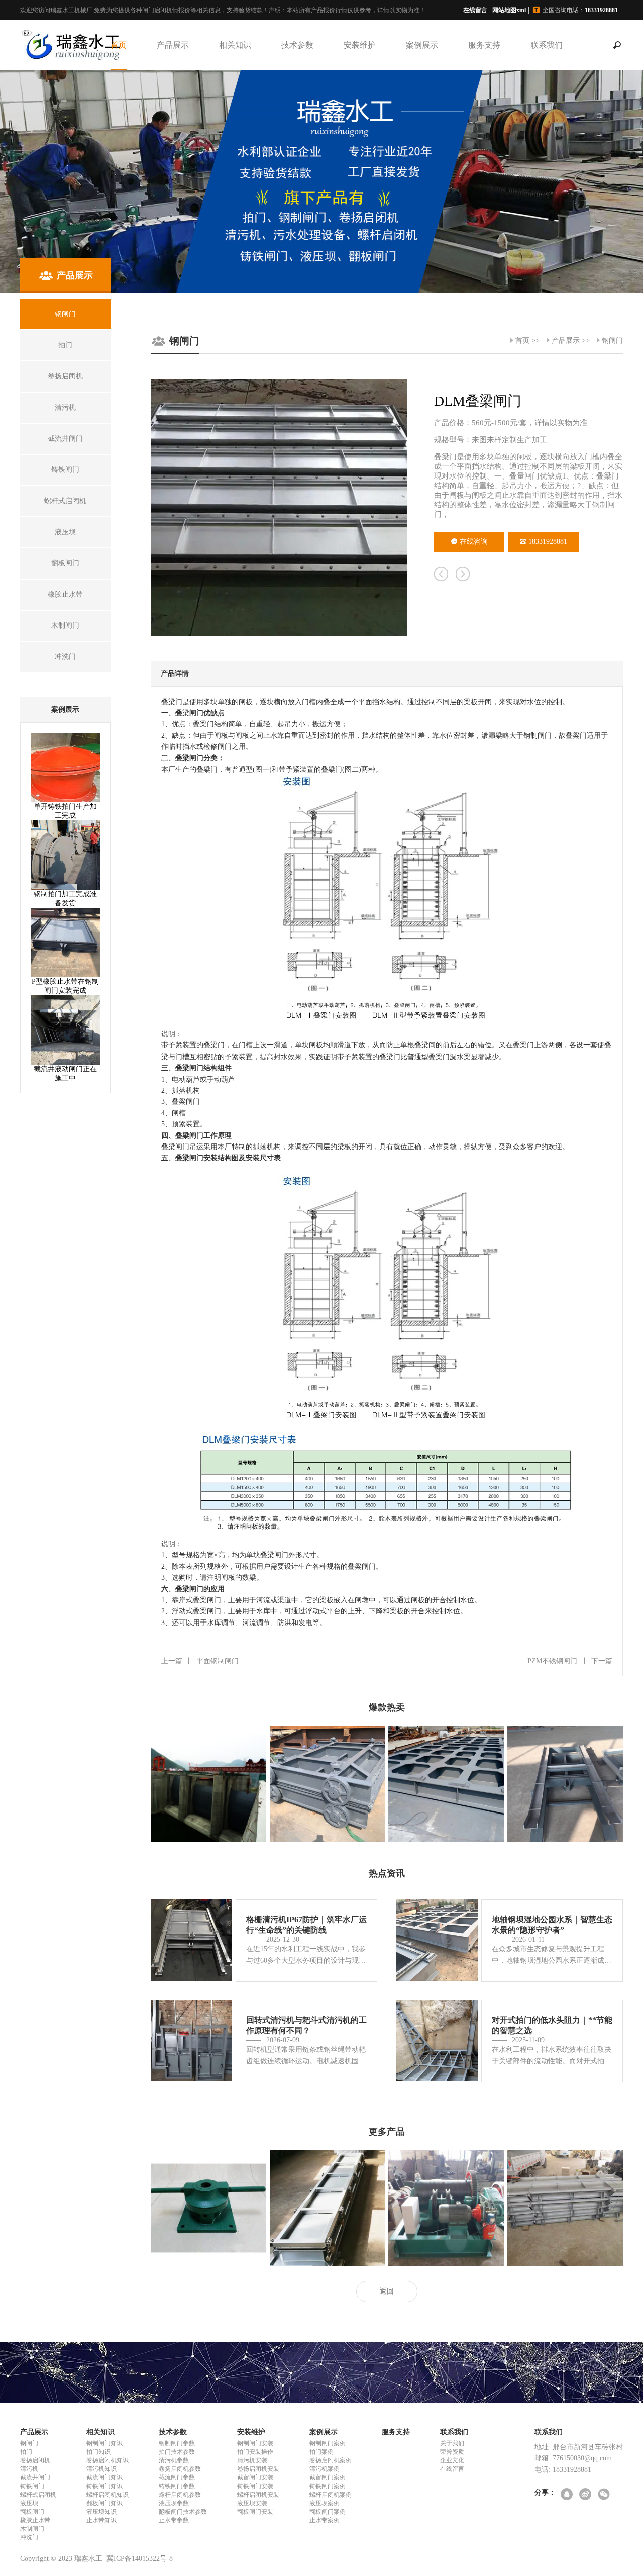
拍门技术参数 (177, 2452)
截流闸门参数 (177, 2477)
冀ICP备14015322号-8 (140, 2559)
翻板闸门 (32, 2512)
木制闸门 (32, 2529)
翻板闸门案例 (328, 2512)
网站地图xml (509, 10)
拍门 (26, 2452)
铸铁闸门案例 (328, 2486)
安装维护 (360, 45)
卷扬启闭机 (35, 2460)
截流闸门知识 (104, 2477)
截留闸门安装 (255, 2477)
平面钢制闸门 (200, 1661)
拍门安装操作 (255, 2452)
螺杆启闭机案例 (331, 2495)
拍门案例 (321, 2452)
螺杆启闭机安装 (258, 2495)
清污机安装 (252, 2460)
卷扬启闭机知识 (108, 2460)
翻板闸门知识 (104, 2503)
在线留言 (475, 10)
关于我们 (452, 2443)
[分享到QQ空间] (567, 2495)
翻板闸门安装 (255, 2512)
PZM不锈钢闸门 (570, 1661)
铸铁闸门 (32, 2486)
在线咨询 (474, 542)
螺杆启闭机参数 (180, 2495)
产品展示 (173, 45)
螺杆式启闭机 (38, 2495)
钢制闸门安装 (255, 2443)
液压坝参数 (174, 2503)
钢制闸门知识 (104, 2443)
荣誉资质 (452, 2452)
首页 (119, 45)
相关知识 (235, 45)
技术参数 (297, 45)
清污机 (29, 2469)
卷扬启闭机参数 (180, 2469)
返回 (387, 2291)
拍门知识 (98, 2452)
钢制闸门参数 (177, 2443)
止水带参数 (174, 2520)
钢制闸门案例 (328, 2443)
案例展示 (422, 45)
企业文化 (452, 2460)
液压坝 (29, 2503)
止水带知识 (101, 2520)
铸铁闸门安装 (255, 2486)
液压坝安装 (252, 2503)
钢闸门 (612, 341)
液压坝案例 (325, 2503)
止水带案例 (325, 2520)
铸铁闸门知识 (104, 2486)
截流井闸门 (35, 2477)
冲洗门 (29, 2537)
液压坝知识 (101, 2512)
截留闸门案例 (328, 2477)
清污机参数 (174, 2460)
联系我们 (547, 45)
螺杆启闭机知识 (108, 2495)
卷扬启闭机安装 (258, 2469)
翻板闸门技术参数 (183, 2512)
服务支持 (484, 45)
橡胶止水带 (35, 2520)
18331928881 (548, 542)
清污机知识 (101, 2469)
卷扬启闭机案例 (331, 2460)
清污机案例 (325, 2469)
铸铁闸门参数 (177, 2486)
